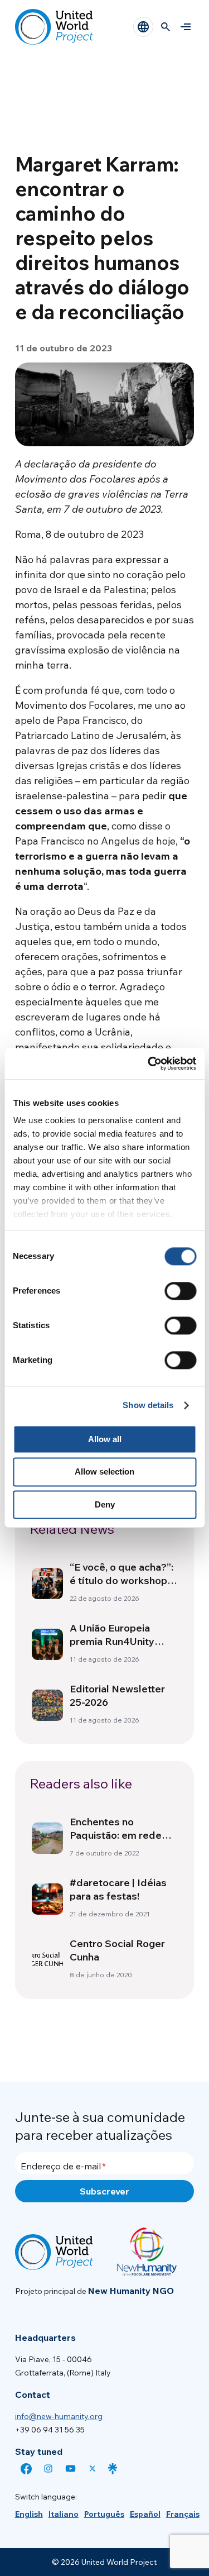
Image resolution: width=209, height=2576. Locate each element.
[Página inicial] (54, 27)
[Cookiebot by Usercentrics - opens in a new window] (149, 1063)
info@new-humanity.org (59, 2416)
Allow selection (104, 1472)
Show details (148, 1405)
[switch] (180, 1291)
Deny (105, 1504)
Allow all (105, 1439)
